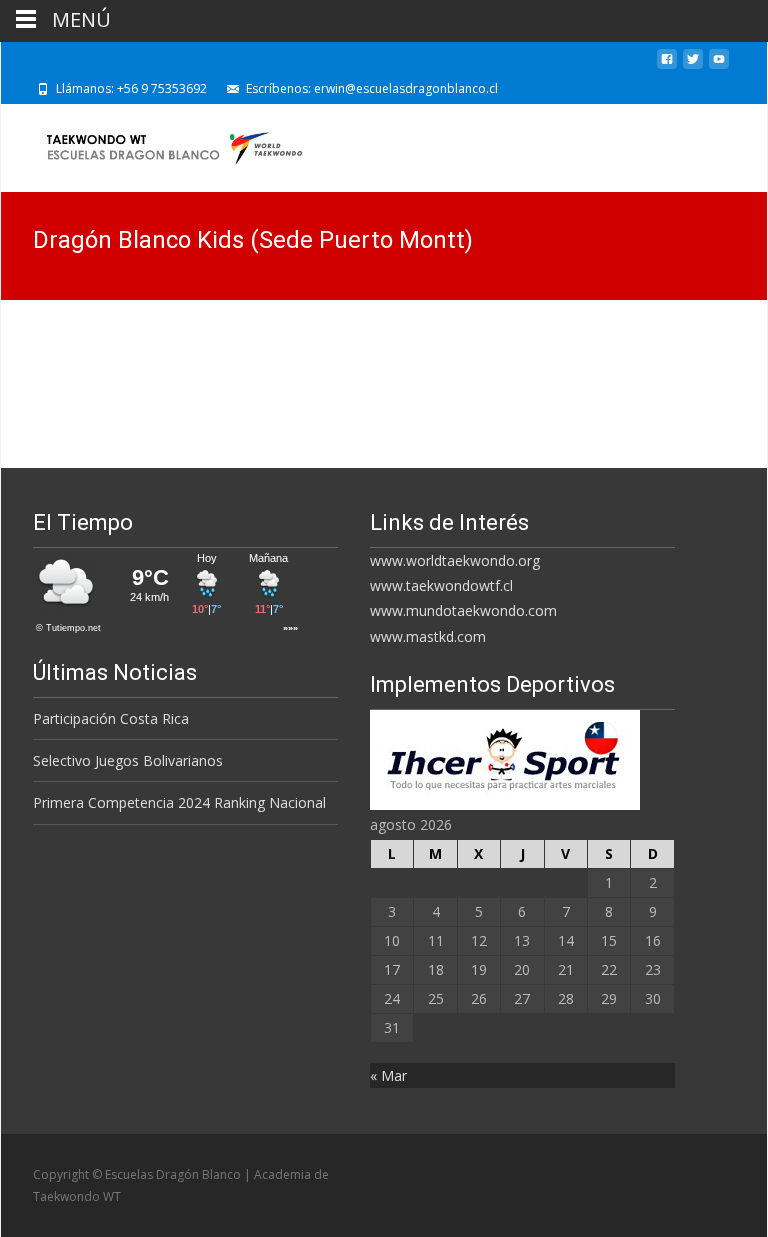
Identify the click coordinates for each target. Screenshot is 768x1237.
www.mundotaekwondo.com (463, 610)
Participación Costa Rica (111, 718)
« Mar (388, 1075)
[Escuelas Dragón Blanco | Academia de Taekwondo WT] (157, 144)
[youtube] (719, 66)
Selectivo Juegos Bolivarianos (128, 760)
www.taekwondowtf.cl (441, 585)
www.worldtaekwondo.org (455, 560)
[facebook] (667, 66)
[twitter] (693, 66)
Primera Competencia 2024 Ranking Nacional (179, 802)
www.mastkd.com (428, 636)
